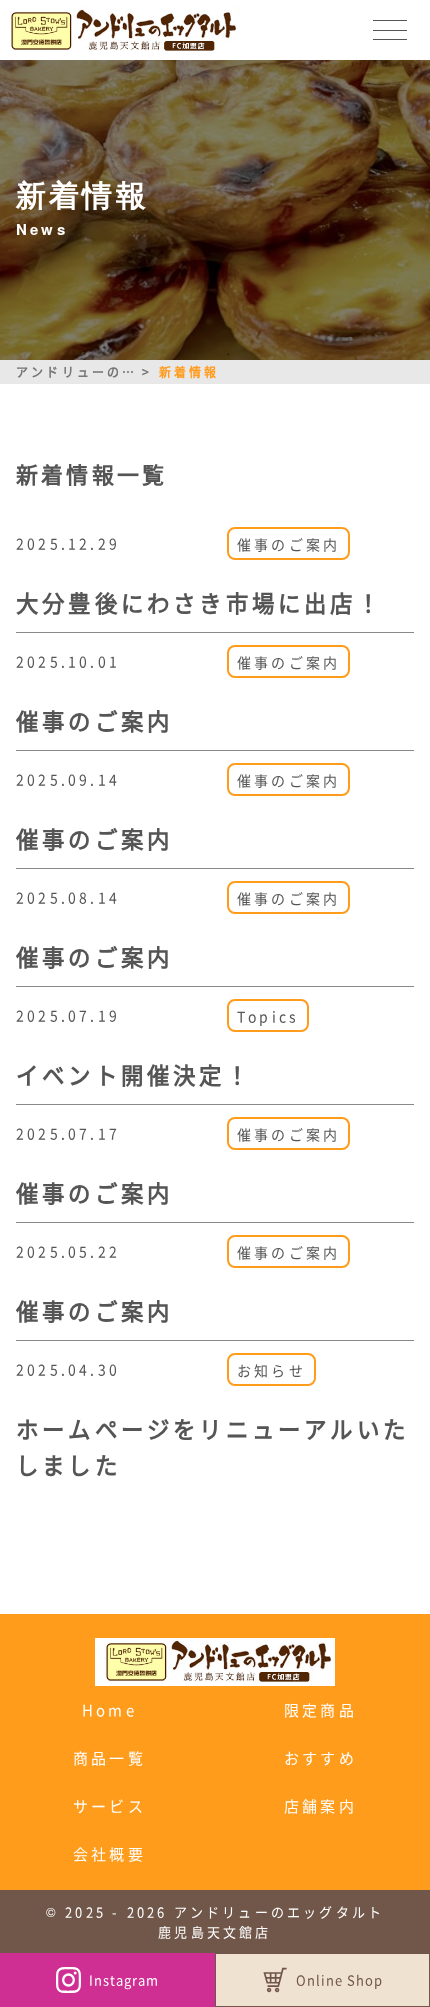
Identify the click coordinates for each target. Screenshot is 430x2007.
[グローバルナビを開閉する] (390, 30)
